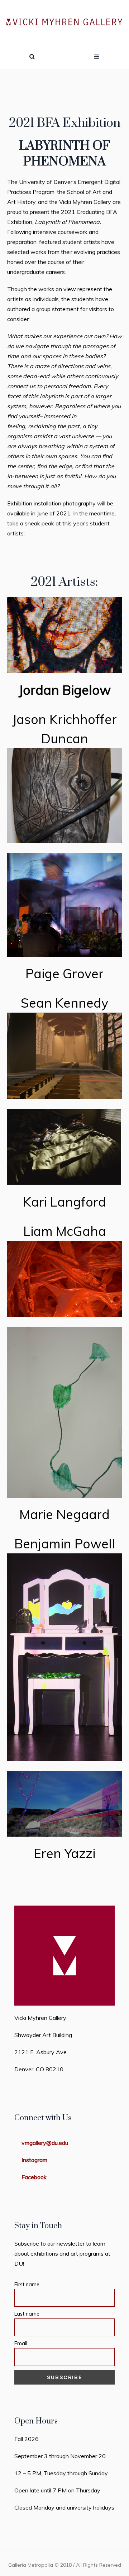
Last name (27, 2314)
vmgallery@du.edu (45, 2143)
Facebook (34, 2177)
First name (27, 2285)
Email (21, 2343)
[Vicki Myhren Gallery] (64, 23)
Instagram (34, 2160)
